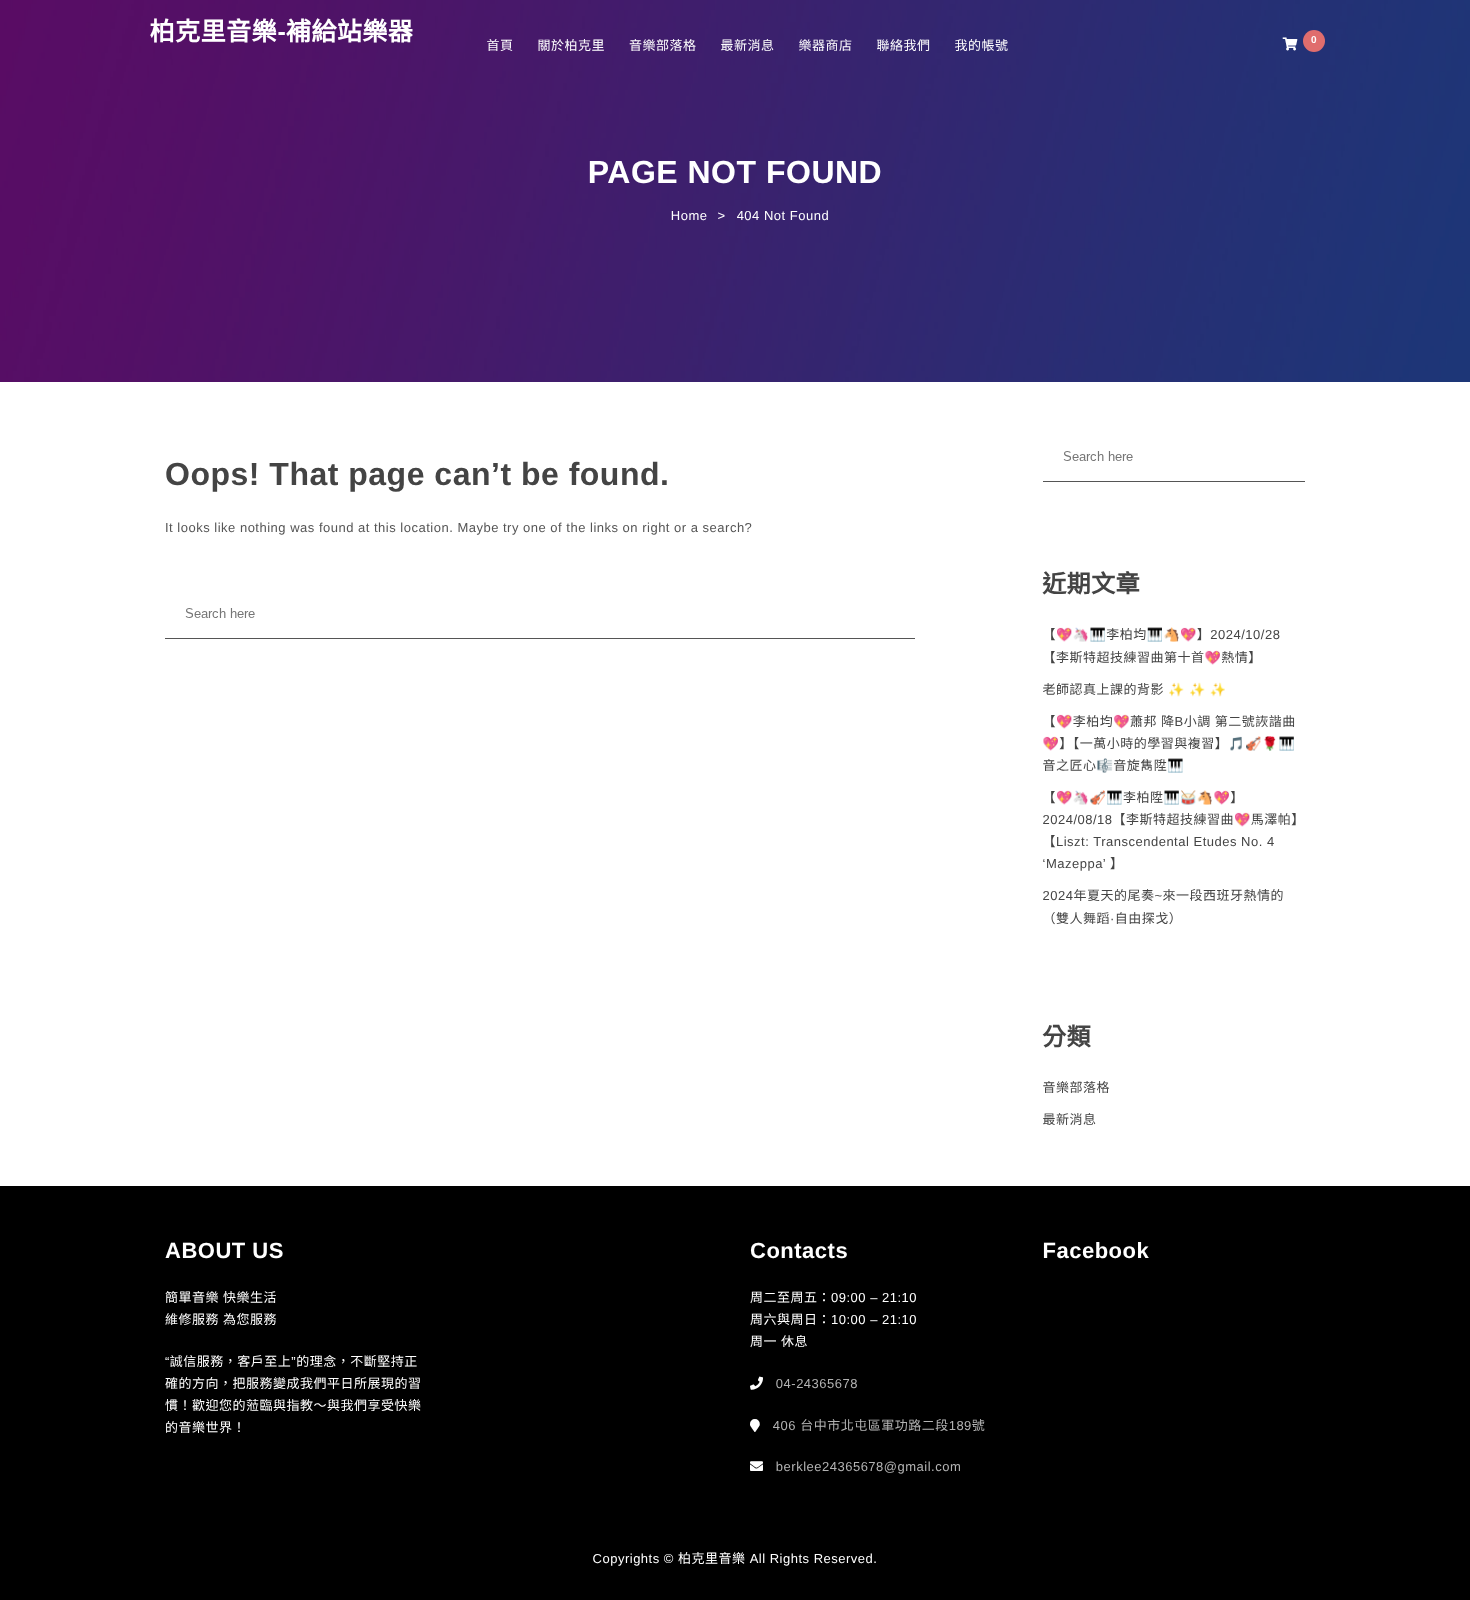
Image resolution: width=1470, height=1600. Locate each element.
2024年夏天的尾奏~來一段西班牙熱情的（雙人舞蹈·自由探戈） (1164, 906)
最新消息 (747, 45)
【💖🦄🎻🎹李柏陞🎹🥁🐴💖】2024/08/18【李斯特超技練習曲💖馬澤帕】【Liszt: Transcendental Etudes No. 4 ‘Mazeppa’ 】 (1174, 830)
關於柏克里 (571, 45)
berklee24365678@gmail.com (868, 1466)
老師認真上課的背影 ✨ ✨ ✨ (1135, 689)
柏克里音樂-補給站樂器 (282, 32)
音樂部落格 (663, 45)
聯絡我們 (903, 45)
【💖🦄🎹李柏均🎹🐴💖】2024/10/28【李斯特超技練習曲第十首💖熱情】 (1162, 645)
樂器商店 (825, 45)
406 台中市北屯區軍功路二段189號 (879, 1425)
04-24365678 (817, 1383)
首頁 (499, 45)
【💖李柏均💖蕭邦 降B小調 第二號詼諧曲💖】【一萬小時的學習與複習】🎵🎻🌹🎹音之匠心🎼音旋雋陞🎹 (1169, 743)
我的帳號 (981, 45)
